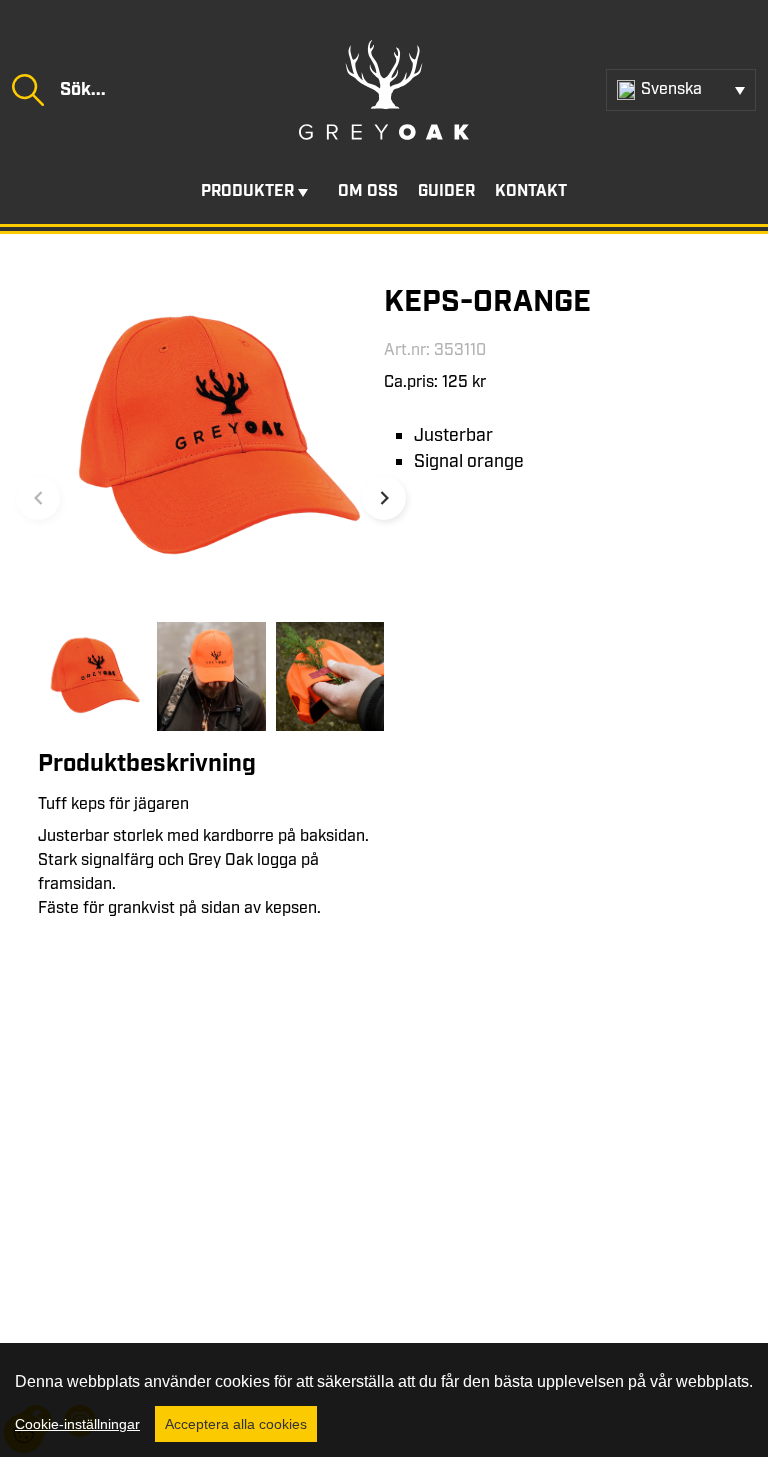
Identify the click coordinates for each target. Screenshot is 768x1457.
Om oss (368, 191)
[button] (384, 498)
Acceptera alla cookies (236, 1424)
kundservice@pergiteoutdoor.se (185, 1276)
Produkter (247, 191)
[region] (384, 1400)
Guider (446, 191)
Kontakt (531, 191)
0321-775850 (132, 1252)
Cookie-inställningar (77, 1424)
